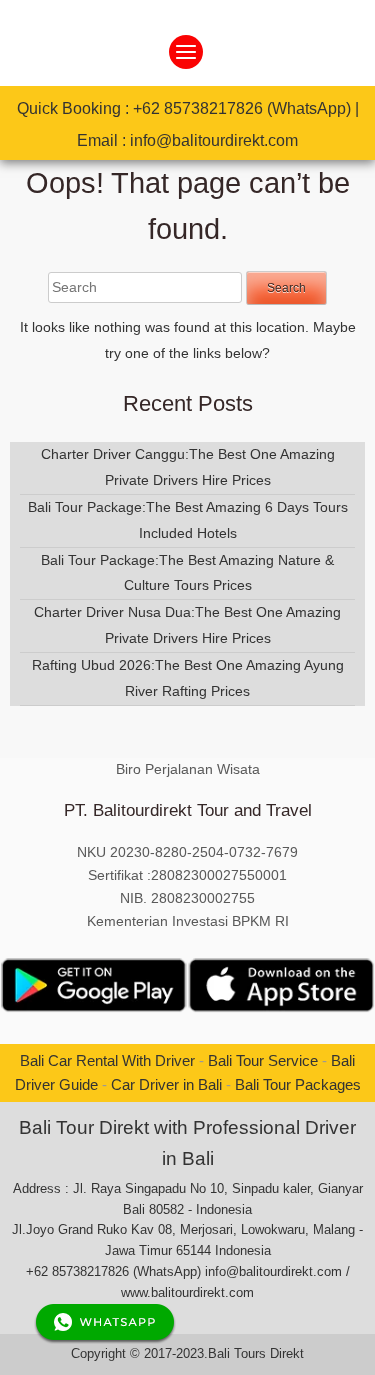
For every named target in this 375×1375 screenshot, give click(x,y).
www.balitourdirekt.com (187, 1292)
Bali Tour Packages (298, 1084)
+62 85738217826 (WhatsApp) (242, 108)
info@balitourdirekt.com (214, 140)
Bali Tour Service (263, 1060)
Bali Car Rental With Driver (107, 1060)
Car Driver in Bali (166, 1084)
